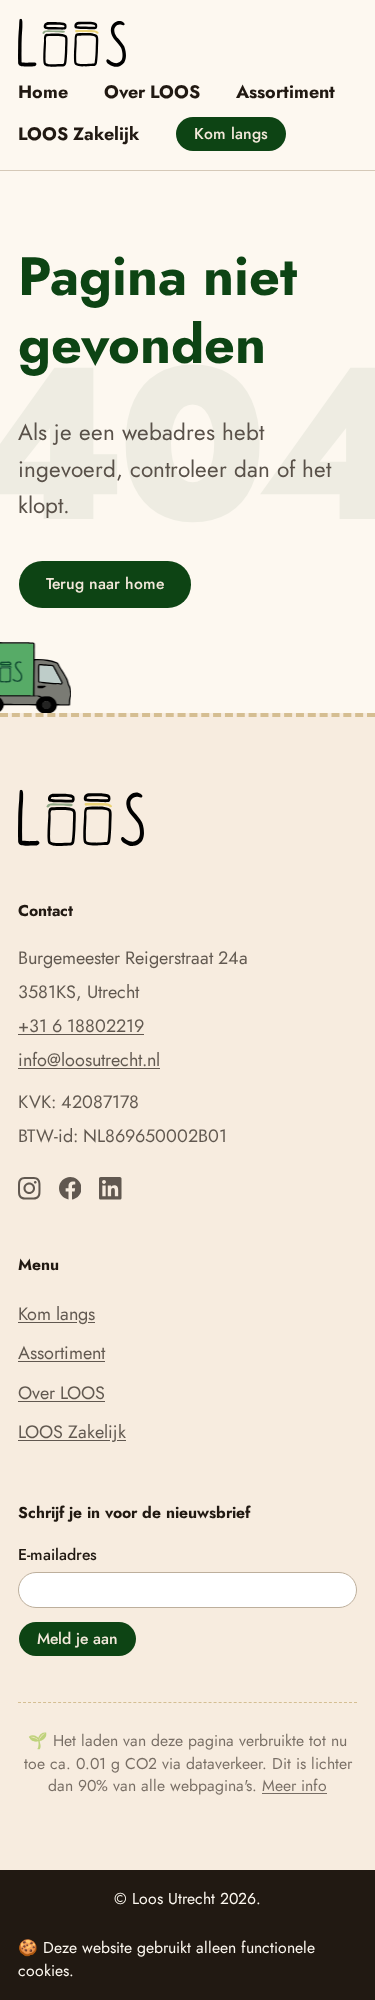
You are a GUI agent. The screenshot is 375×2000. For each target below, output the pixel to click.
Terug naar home (105, 583)
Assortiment (285, 92)
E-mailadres (57, 1555)
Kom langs (231, 133)
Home (43, 92)
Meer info (294, 1785)
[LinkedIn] (110, 1188)
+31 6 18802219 (81, 1026)
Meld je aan (77, 1638)
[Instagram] (29, 1188)
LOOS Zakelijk (78, 134)
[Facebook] (70, 1188)
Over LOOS (152, 92)
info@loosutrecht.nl (89, 1060)
